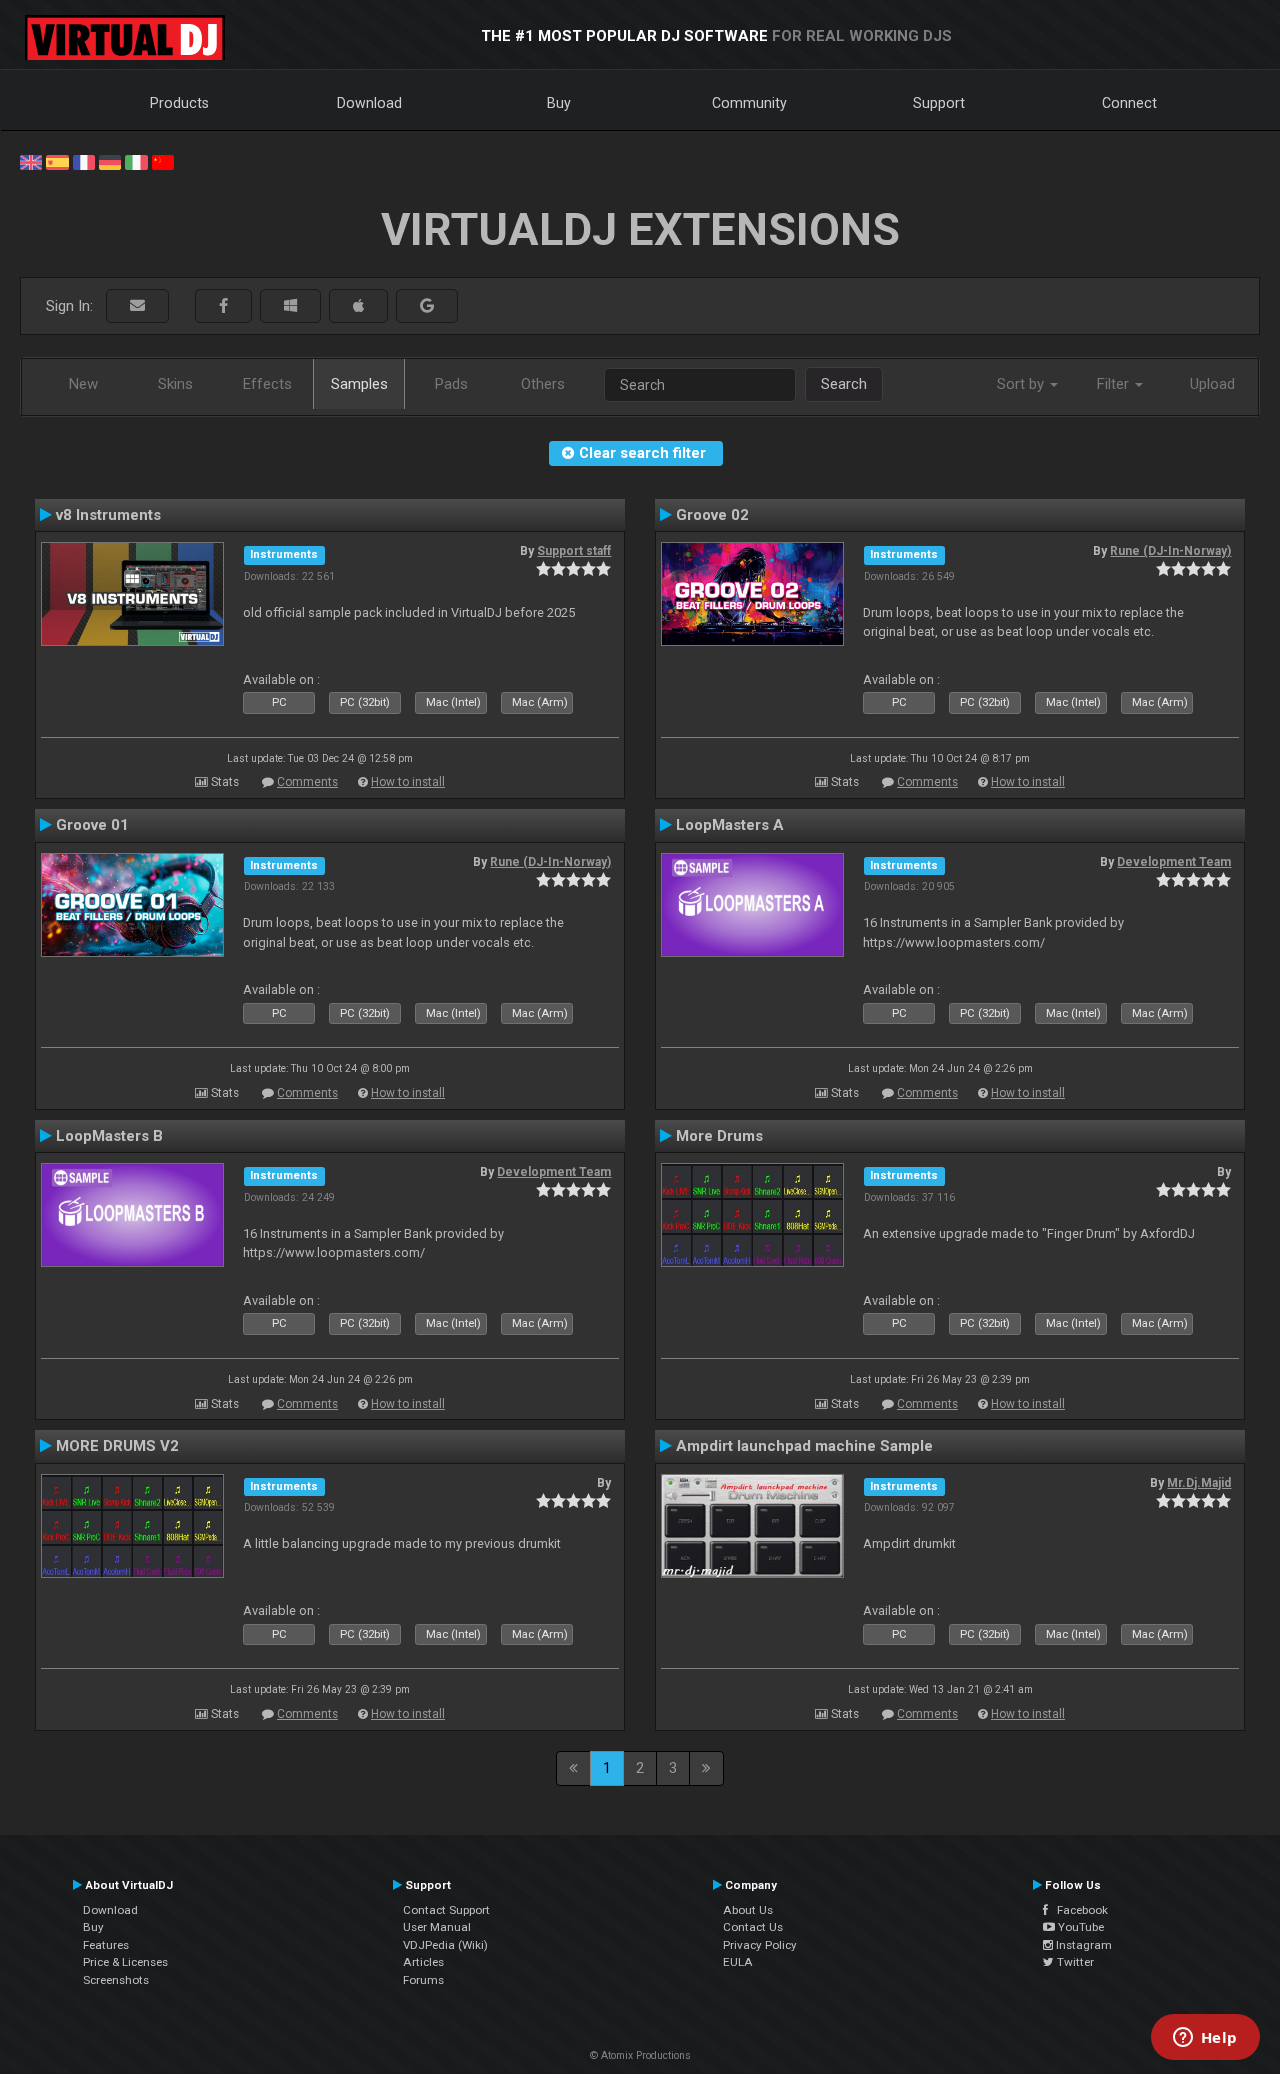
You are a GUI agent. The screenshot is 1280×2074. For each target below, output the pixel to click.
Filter (1115, 384)
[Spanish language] (57, 161)
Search (844, 384)
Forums (423, 1980)
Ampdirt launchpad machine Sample (804, 1446)
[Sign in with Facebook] (223, 306)
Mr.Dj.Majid (1199, 1483)
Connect (1129, 103)
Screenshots (116, 1980)
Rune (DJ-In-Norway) (1170, 551)
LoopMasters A (730, 825)
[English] (31, 161)
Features (106, 1945)
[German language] (110, 161)
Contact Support (446, 1910)
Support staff (574, 551)
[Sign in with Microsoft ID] (290, 306)
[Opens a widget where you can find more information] (1205, 2039)
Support (939, 103)
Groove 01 (92, 825)
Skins (175, 384)
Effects (267, 384)
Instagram (1082, 1945)
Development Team (1174, 862)
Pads (451, 384)
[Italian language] (136, 161)
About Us (748, 1910)
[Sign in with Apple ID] (358, 306)
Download (369, 103)
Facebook (1078, 1910)
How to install (408, 782)
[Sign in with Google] (427, 306)
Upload (1212, 384)
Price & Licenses (125, 1962)
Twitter (1074, 1962)
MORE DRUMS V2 (117, 1446)
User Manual (437, 1927)
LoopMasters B (109, 1136)
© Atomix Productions (640, 2055)
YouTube (1079, 1927)
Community (749, 103)
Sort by (1022, 384)
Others (543, 384)
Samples (359, 384)
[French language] (84, 161)
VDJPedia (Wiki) (445, 1945)
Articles (423, 1962)
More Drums (719, 1136)
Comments (307, 782)
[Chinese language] (163, 161)
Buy (559, 103)
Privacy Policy (760, 1945)
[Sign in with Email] (137, 306)
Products (179, 103)
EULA (738, 1962)
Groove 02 (712, 515)
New (83, 384)
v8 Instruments (108, 515)
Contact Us (753, 1927)
